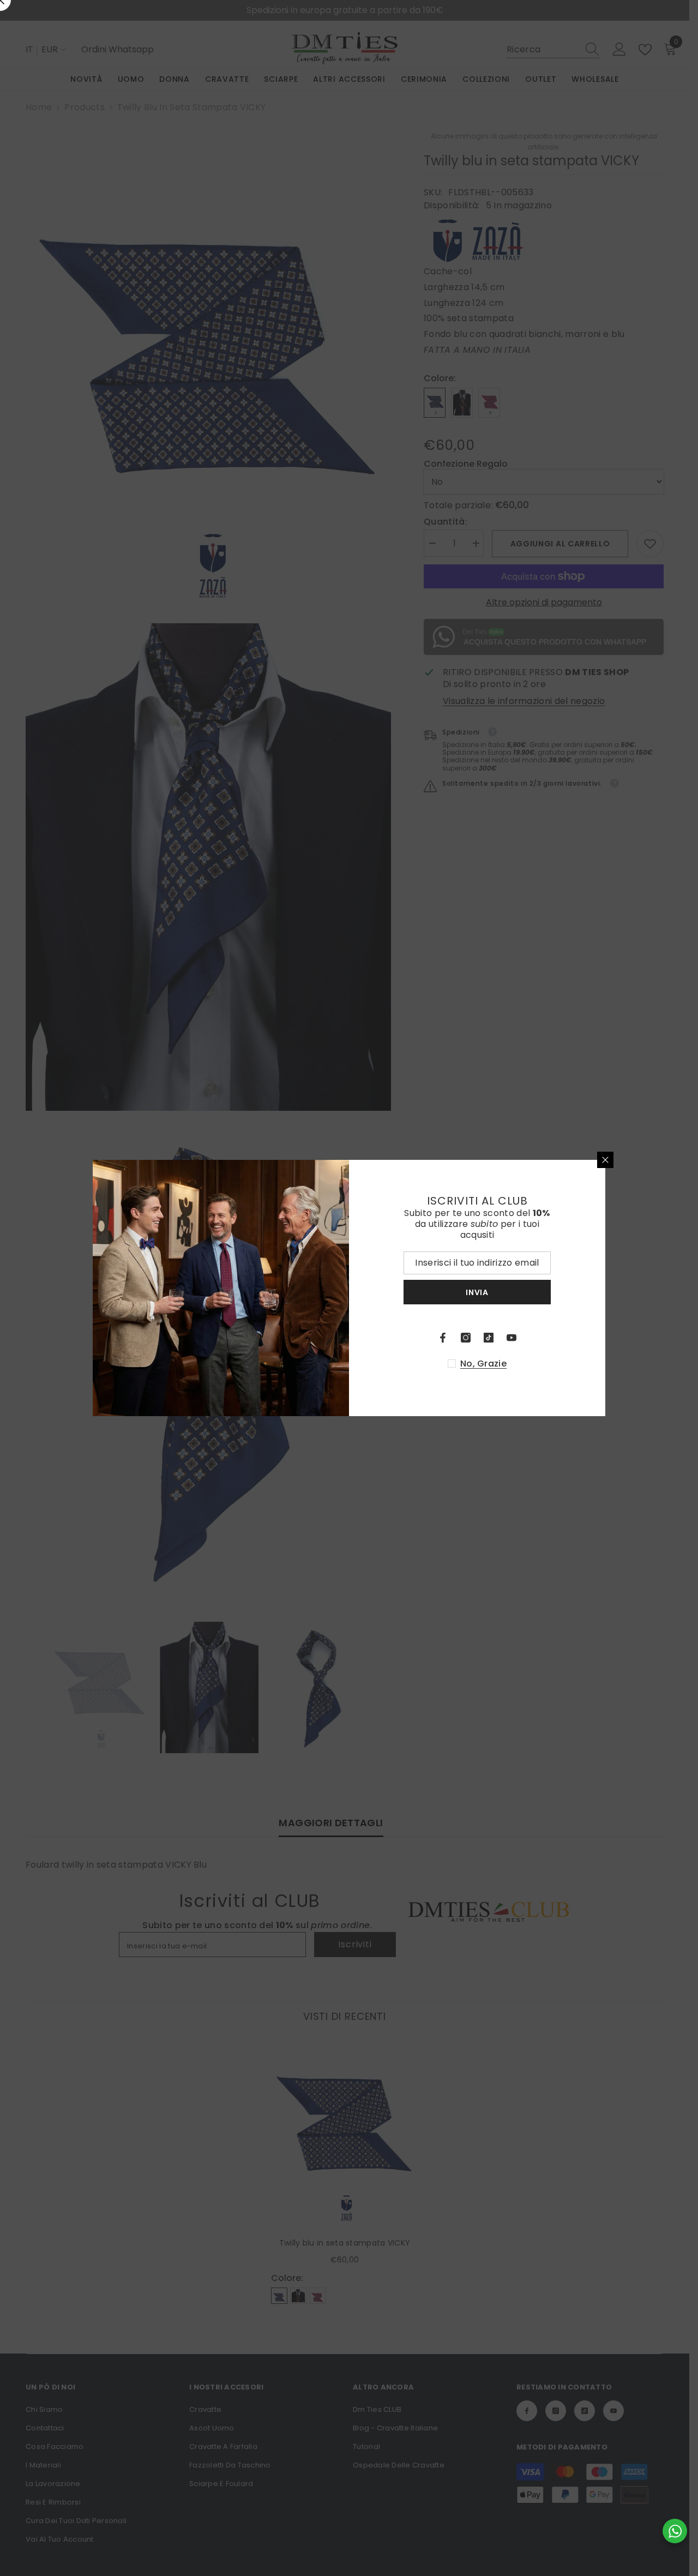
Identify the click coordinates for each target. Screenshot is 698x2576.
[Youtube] (512, 1338)
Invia (477, 1292)
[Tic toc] (489, 1338)
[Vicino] (605, 1160)
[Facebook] (443, 1338)
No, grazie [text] (483, 1364)
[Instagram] (466, 1338)
